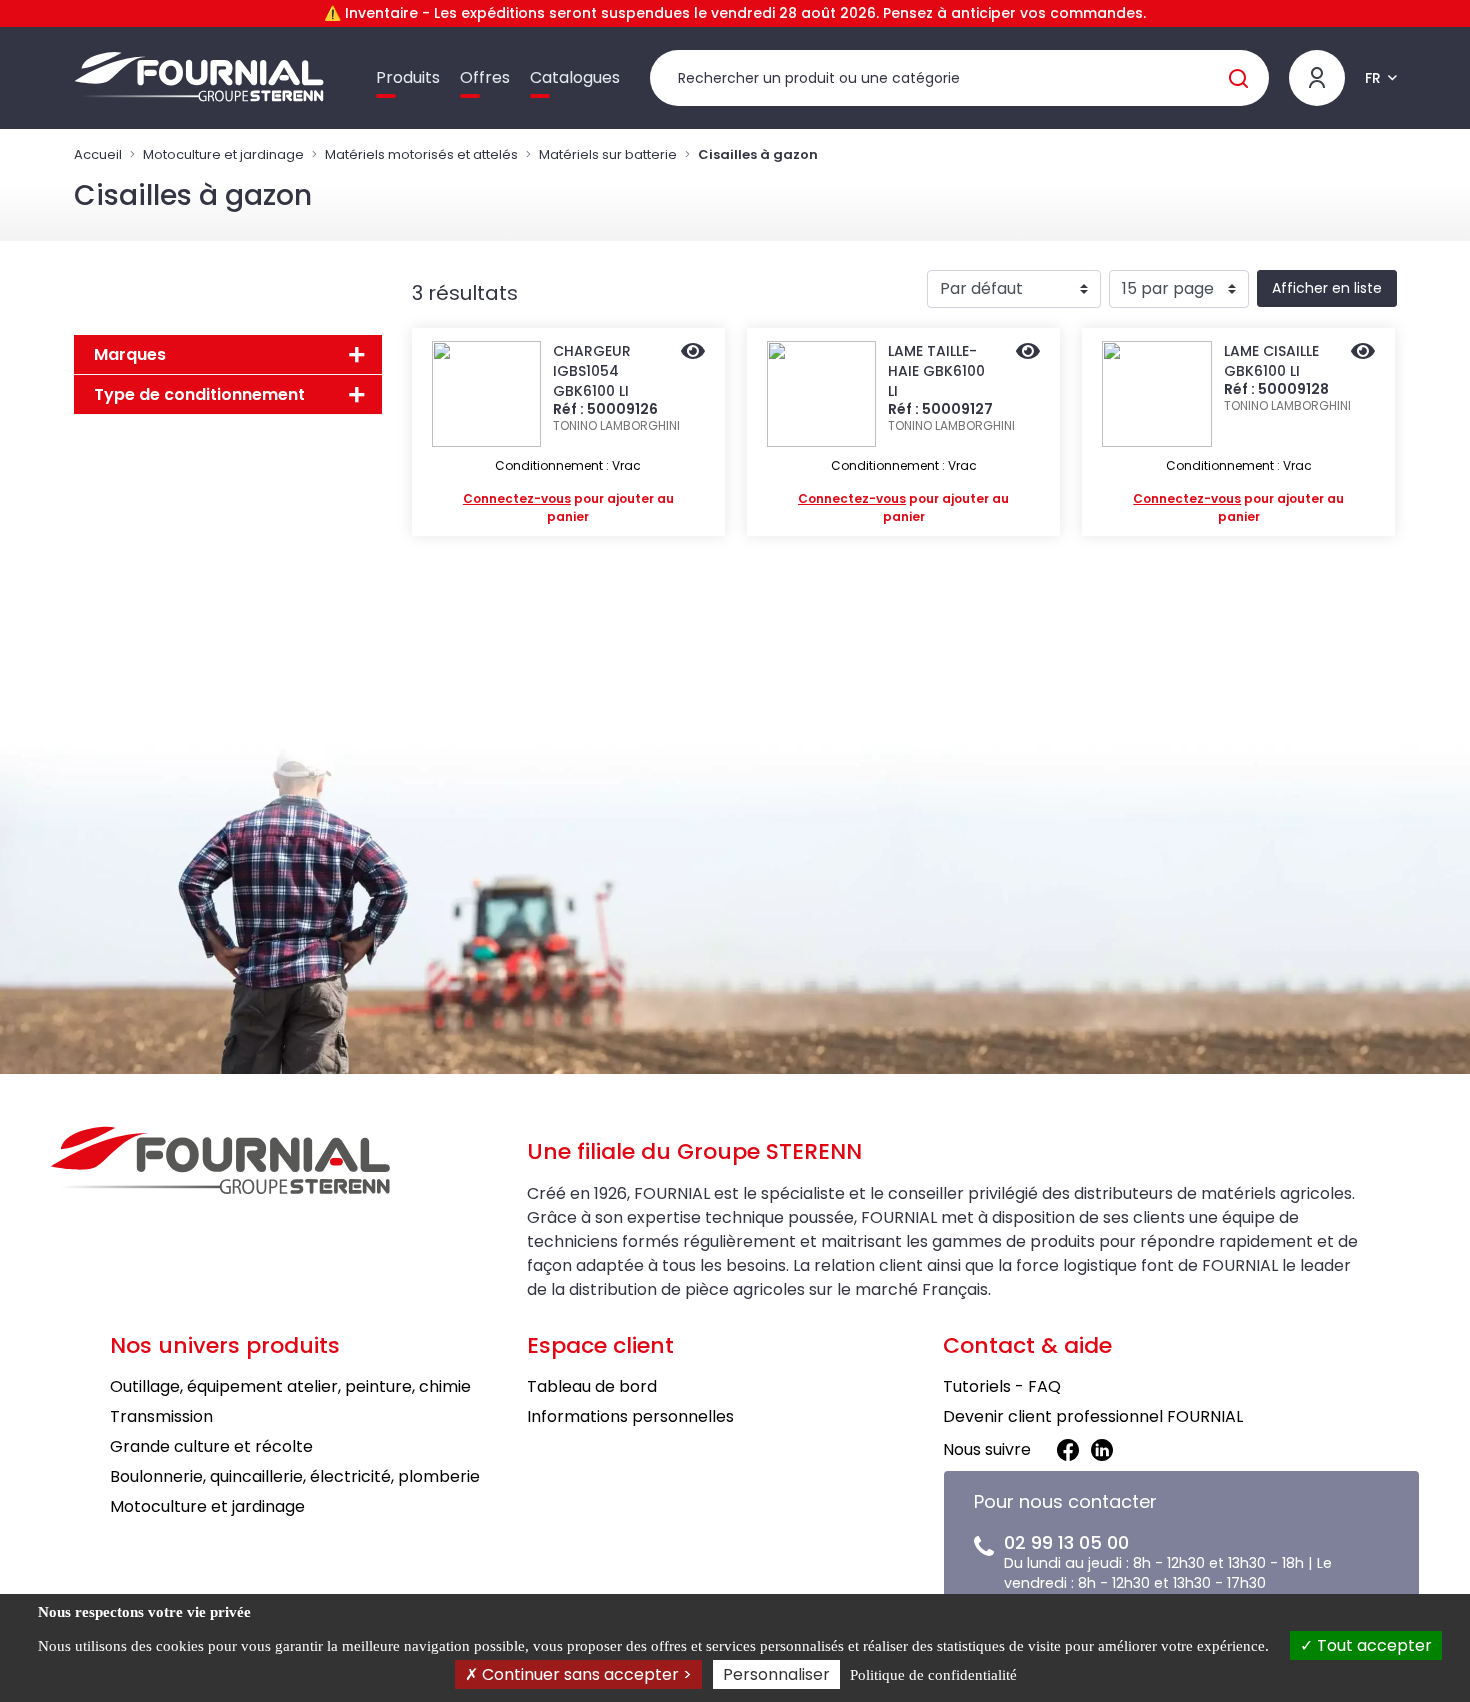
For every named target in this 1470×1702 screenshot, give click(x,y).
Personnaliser (776, 1674)
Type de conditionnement (199, 394)
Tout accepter (1372, 1645)
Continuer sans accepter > (585, 1674)
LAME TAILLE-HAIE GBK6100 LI (936, 371)
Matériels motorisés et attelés (421, 154)
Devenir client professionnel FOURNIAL (1093, 1416)
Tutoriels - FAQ (1002, 1386)
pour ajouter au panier (568, 507)
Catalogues (575, 77)
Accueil (98, 154)
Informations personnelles (630, 1416)
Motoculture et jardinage (223, 154)
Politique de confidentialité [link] (933, 1675)
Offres (485, 77)
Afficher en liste (1327, 288)
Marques (130, 354)
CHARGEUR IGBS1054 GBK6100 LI (592, 371)
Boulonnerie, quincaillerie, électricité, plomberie (295, 1476)
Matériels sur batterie (608, 154)
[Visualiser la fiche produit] (693, 353)
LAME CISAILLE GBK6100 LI (1271, 361)
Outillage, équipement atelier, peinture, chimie (290, 1386)
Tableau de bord (592, 1386)
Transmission (161, 1416)
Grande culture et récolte (211, 1446)
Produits (408, 77)
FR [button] (1373, 78)
